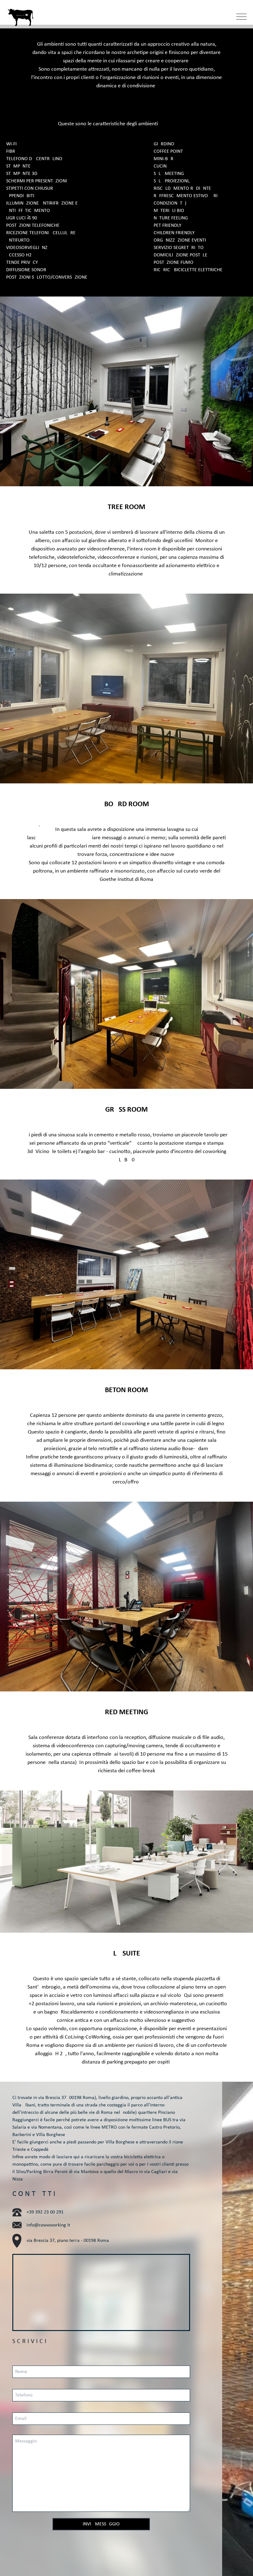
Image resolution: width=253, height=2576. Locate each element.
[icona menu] (245, 17)
